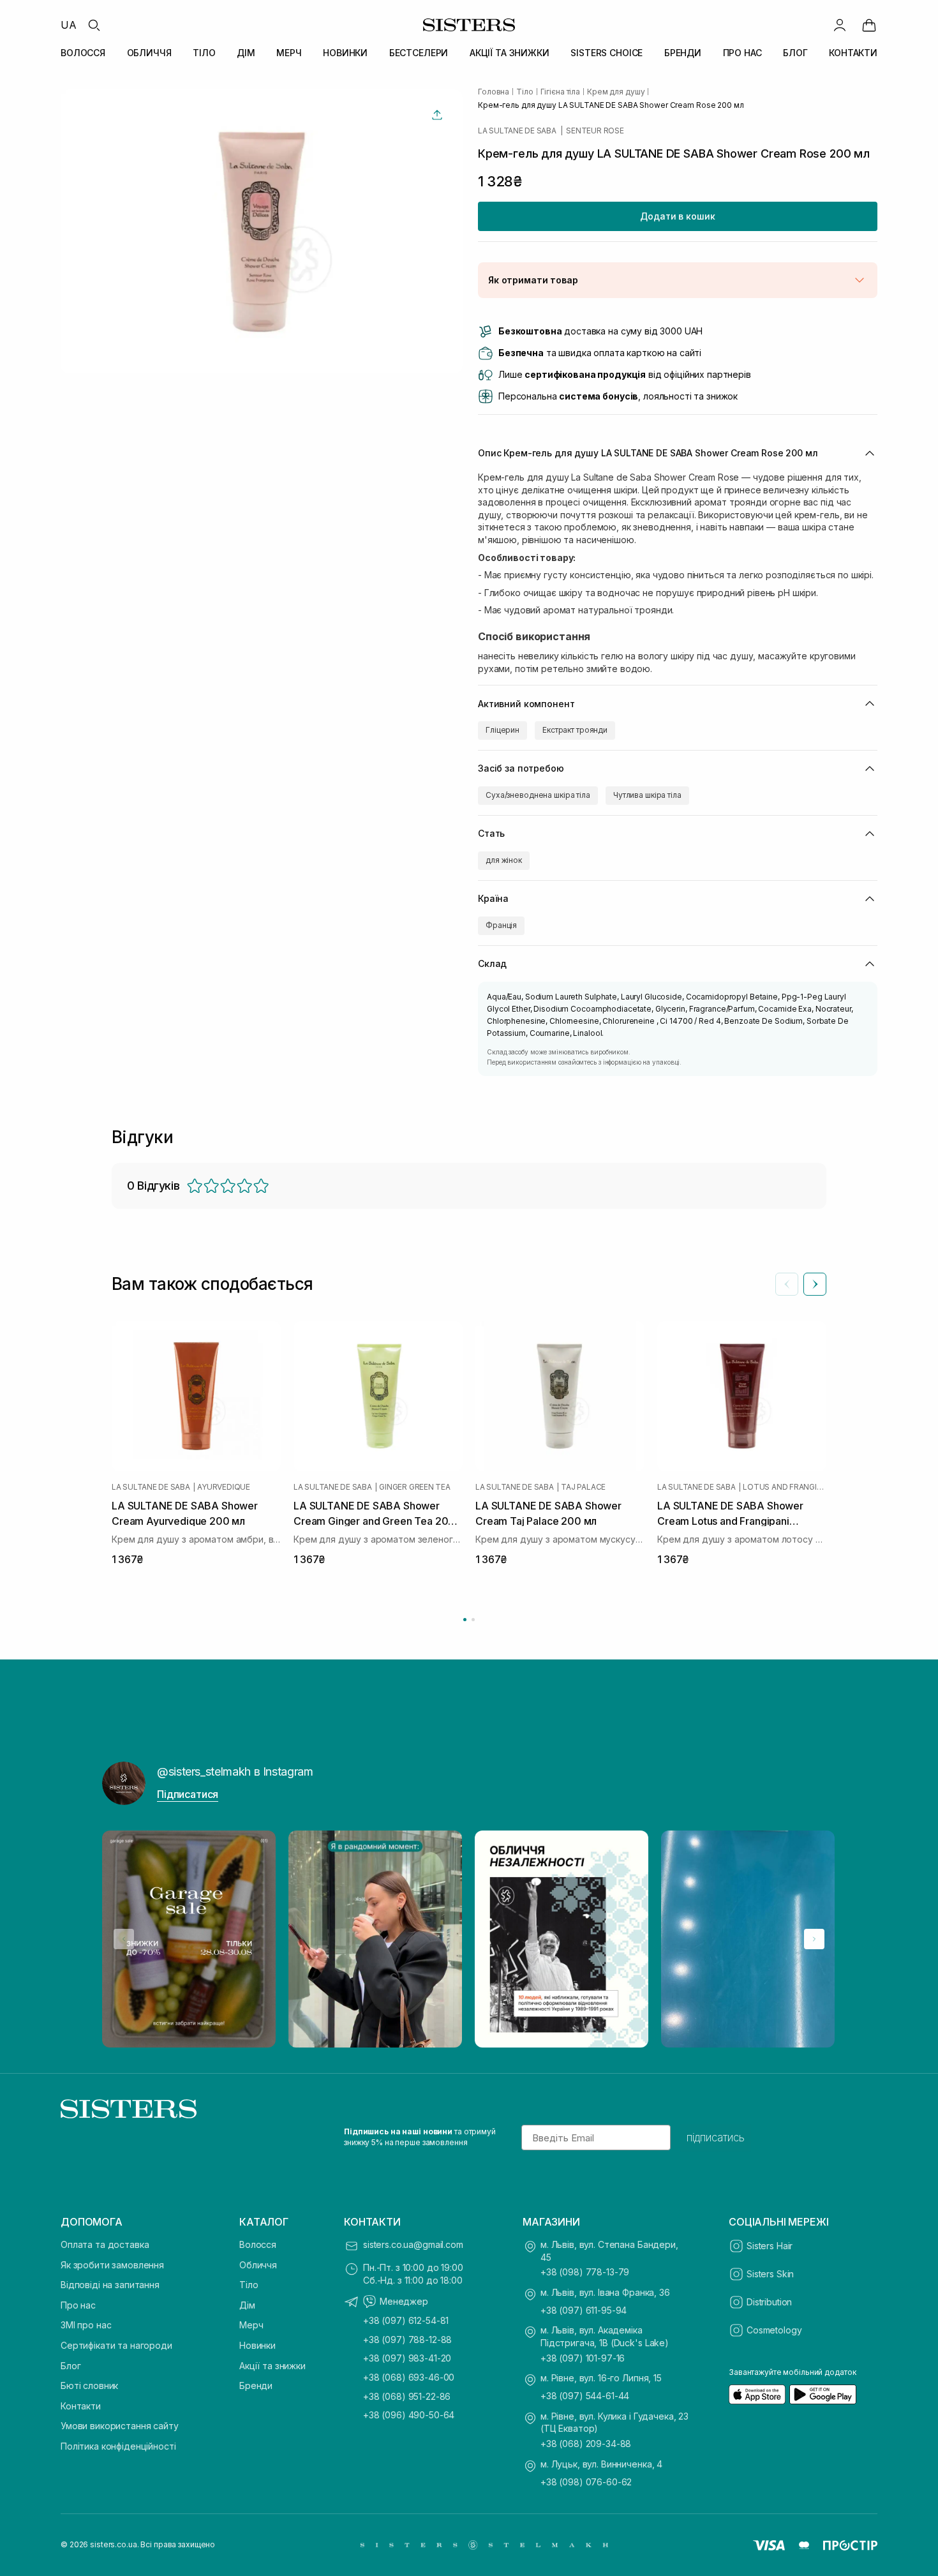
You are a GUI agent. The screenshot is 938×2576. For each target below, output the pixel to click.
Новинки (257, 2345)
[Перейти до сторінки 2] (473, 1620)
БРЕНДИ (683, 53)
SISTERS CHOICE (607, 53)
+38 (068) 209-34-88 (586, 2444)
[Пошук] (94, 25)
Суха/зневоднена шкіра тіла (538, 795)
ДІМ (246, 53)
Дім (247, 2305)
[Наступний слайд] (815, 1284)
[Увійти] (840, 25)
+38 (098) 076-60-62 (586, 2482)
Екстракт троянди (575, 730)
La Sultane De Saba (517, 131)
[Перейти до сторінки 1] (465, 1620)
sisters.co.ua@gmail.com (413, 2244)
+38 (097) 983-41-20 (407, 2358)
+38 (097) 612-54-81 (406, 2320)
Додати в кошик (677, 216)
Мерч (251, 2325)
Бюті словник (89, 2385)
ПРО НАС (742, 53)
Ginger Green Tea (414, 1486)
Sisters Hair (770, 2246)
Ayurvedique (223, 1486)
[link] (869, 25)
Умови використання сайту (120, 2426)
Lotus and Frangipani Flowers (785, 1486)
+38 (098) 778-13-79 (585, 2272)
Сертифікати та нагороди (116, 2345)
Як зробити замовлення (112, 2265)
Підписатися (188, 1794)
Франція (501, 925)
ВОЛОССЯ (83, 53)
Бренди (256, 2385)
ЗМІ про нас (86, 2325)
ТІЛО (204, 53)
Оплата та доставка (105, 2244)
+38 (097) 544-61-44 (585, 2396)
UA (69, 25)
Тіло (249, 2285)
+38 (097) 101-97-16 (583, 2358)
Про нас (78, 2305)
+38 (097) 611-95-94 (584, 2310)
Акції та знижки (272, 2366)
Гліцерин (502, 730)
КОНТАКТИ (853, 53)
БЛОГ (795, 53)
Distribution (769, 2302)
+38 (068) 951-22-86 (407, 2396)
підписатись (716, 2138)
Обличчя (258, 2265)
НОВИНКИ (345, 53)
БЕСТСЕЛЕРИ (419, 53)
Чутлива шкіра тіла (647, 795)
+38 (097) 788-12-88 (407, 2340)
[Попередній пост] (124, 1939)
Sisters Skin (770, 2274)
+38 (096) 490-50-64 (409, 2415)
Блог (71, 2366)
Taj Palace (583, 1486)
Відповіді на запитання (110, 2285)
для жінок (504, 860)
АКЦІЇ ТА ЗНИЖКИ (510, 53)
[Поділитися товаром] (437, 115)
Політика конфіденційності (118, 2446)
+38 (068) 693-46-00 (409, 2377)
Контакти (81, 2406)
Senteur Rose (595, 131)
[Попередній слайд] (787, 1284)
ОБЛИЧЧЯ (149, 53)
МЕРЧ (289, 53)
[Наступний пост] (814, 1939)
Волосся (258, 2244)
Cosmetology (774, 2330)
